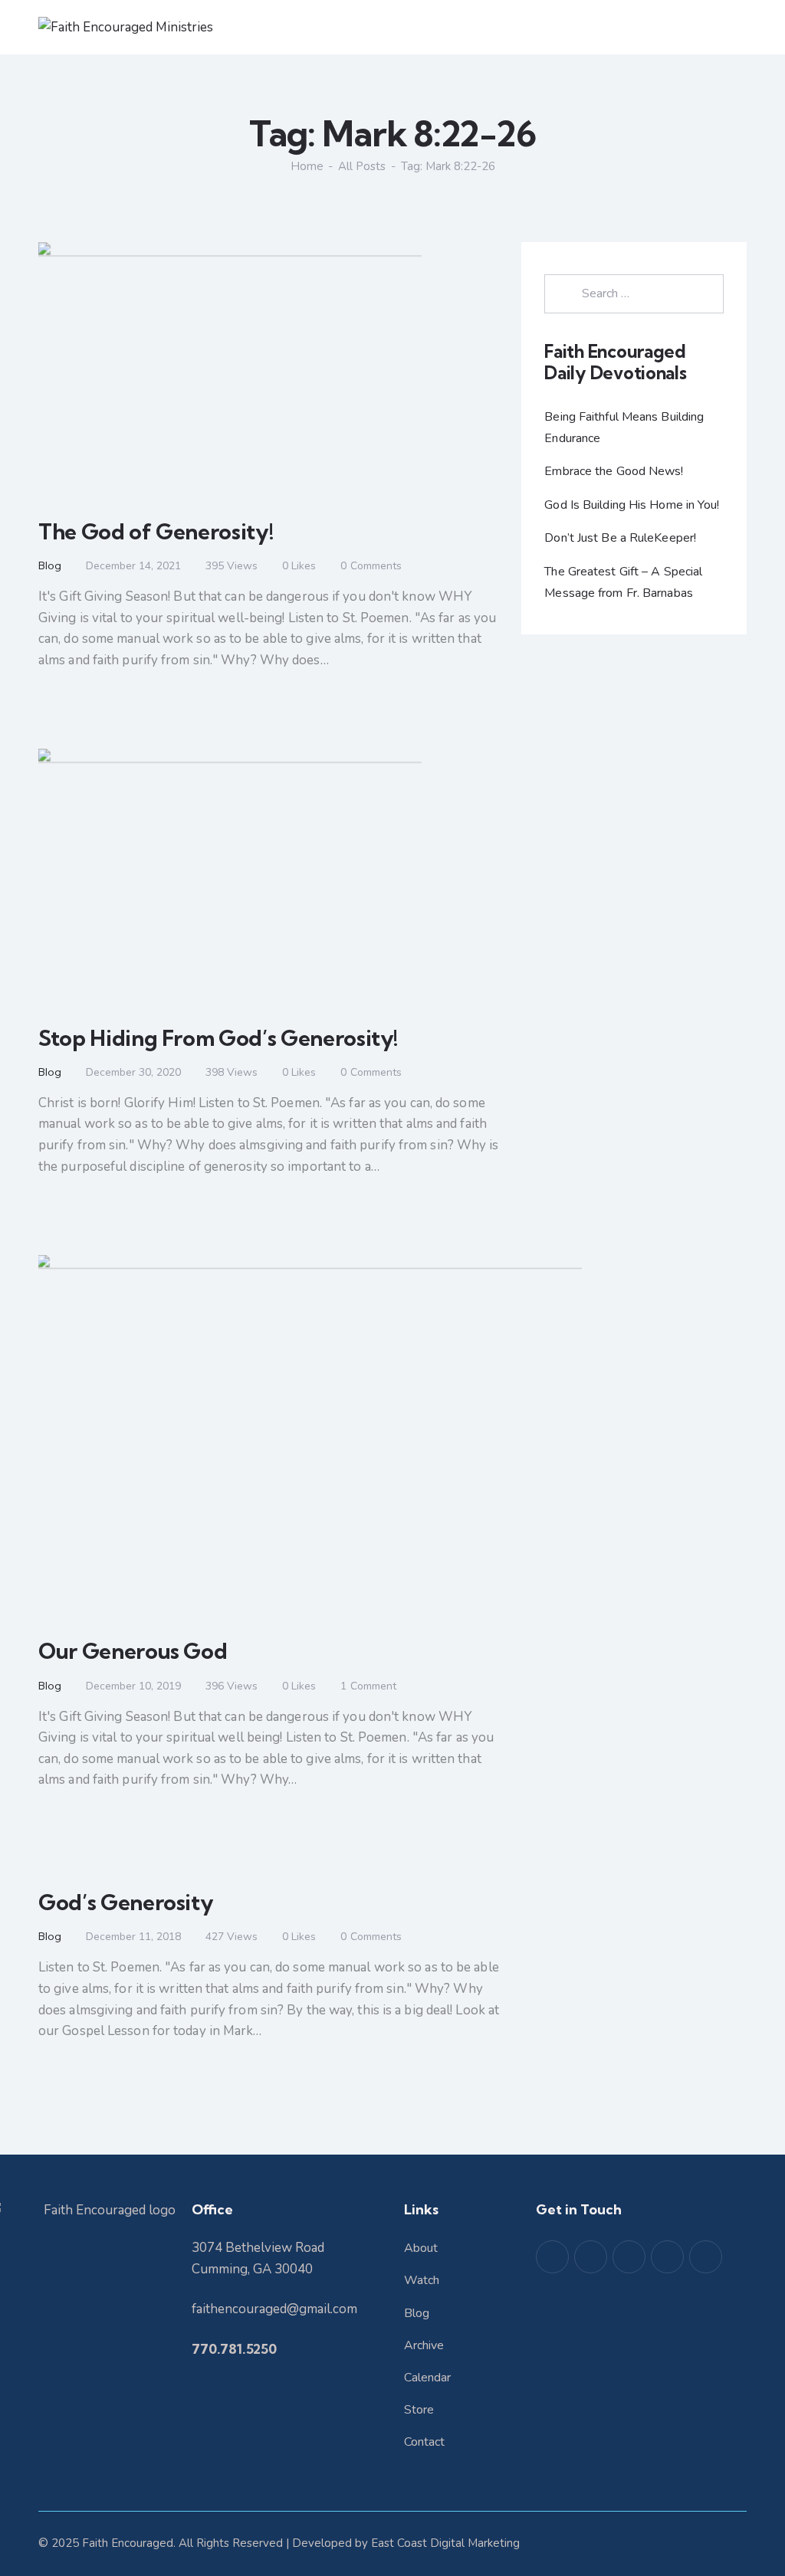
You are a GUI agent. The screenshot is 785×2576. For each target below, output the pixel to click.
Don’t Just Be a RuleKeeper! (620, 538)
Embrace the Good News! (614, 471)
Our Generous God (133, 1651)
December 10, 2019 (133, 1686)
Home (307, 166)
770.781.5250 (234, 2349)
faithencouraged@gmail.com (274, 2309)
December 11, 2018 (133, 1937)
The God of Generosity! (156, 531)
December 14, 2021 (133, 566)
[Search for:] (634, 293)
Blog (50, 565)
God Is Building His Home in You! (632, 505)
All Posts (362, 166)
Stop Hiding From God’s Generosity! (218, 1038)
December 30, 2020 (133, 1072)
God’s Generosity (126, 1902)
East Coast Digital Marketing (445, 2543)
